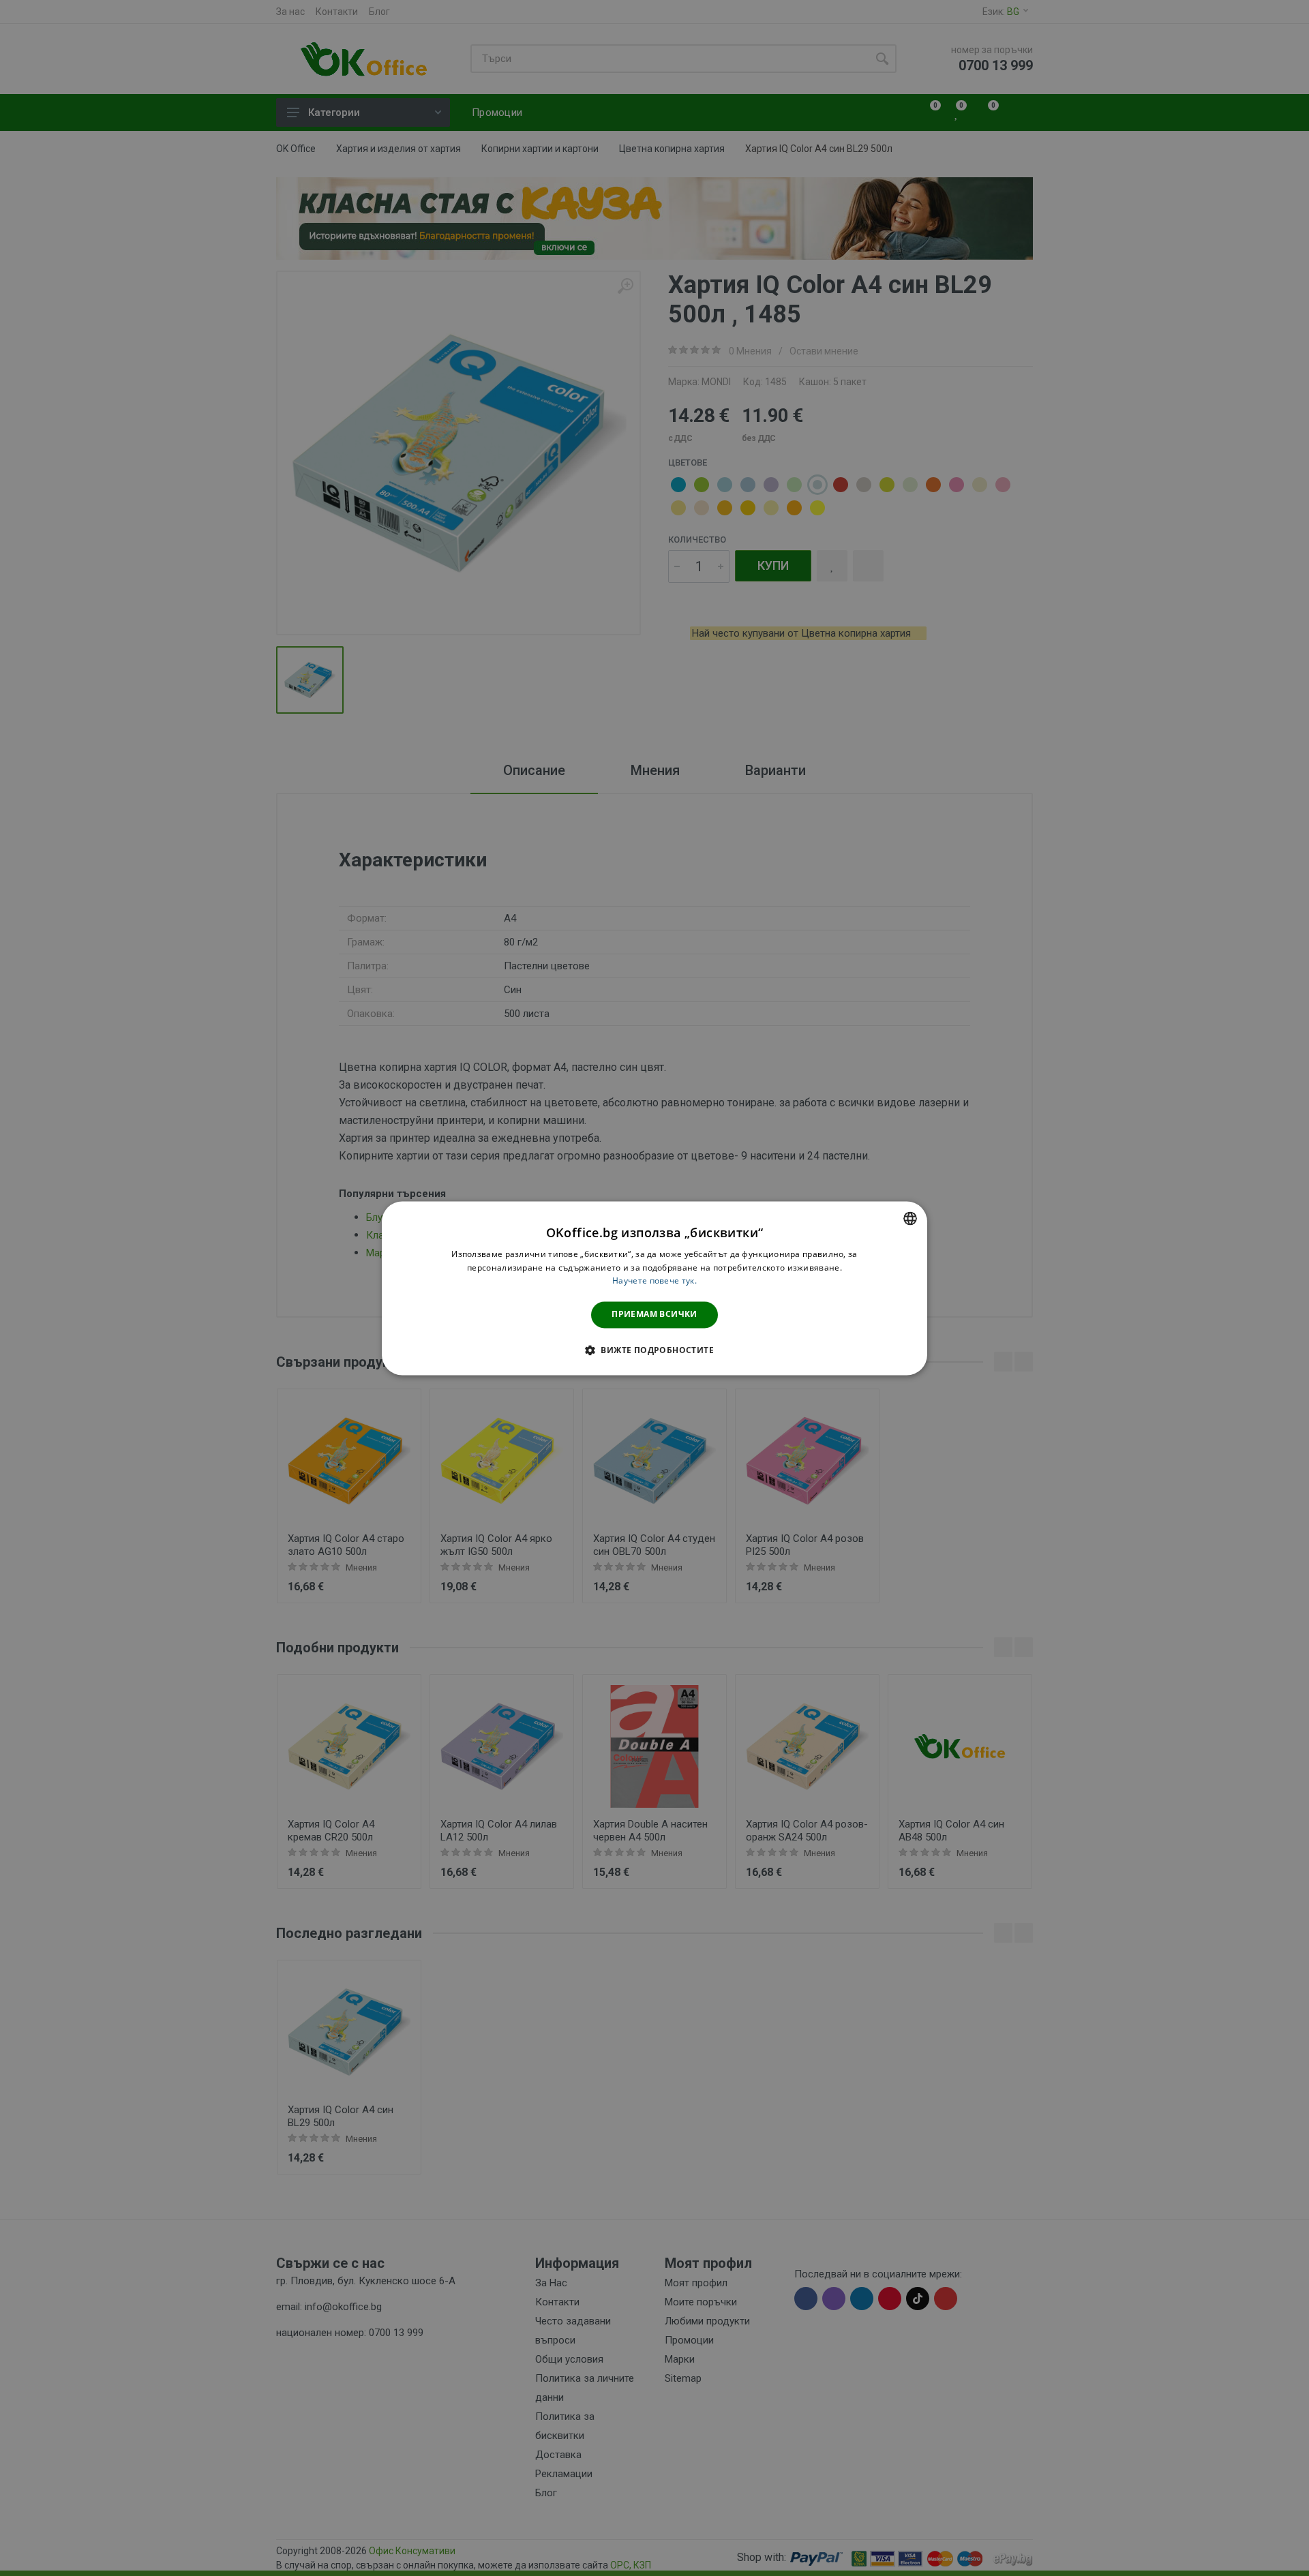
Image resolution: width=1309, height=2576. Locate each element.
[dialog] (654, 1288)
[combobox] (910, 1218)
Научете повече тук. (654, 1281)
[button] (654, 1350)
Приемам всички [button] (654, 1315)
